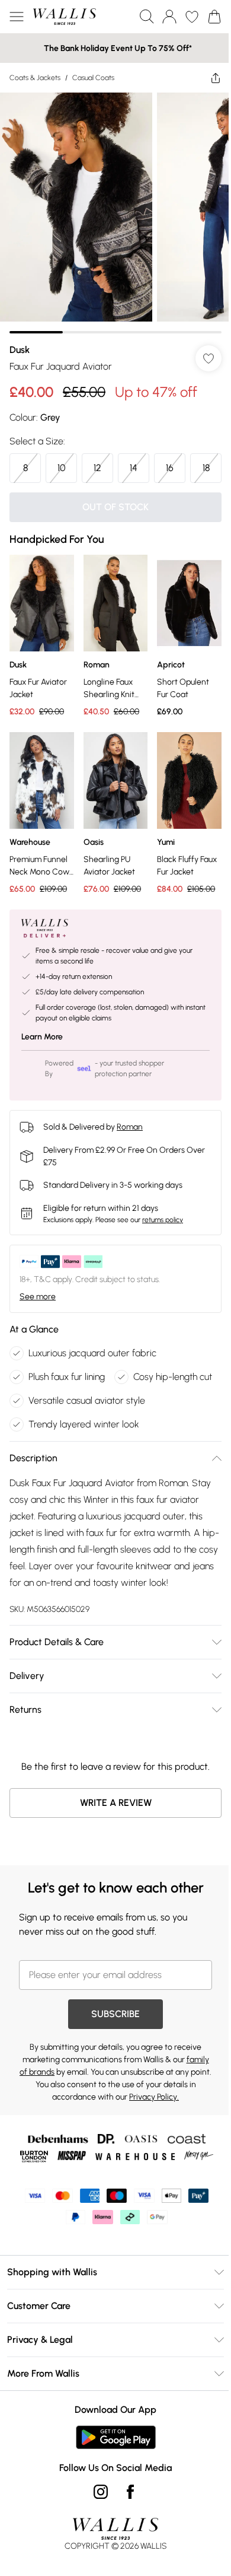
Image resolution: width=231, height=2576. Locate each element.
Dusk (20, 341)
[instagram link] (97, 2508)
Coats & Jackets (35, 78)
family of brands (52, 2089)
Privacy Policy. (167, 2114)
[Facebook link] (126, 2508)
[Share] (207, 78)
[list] (111, 209)
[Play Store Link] (111, 2454)
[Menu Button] (17, 17)
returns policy (163, 1236)
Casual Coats (93, 78)
